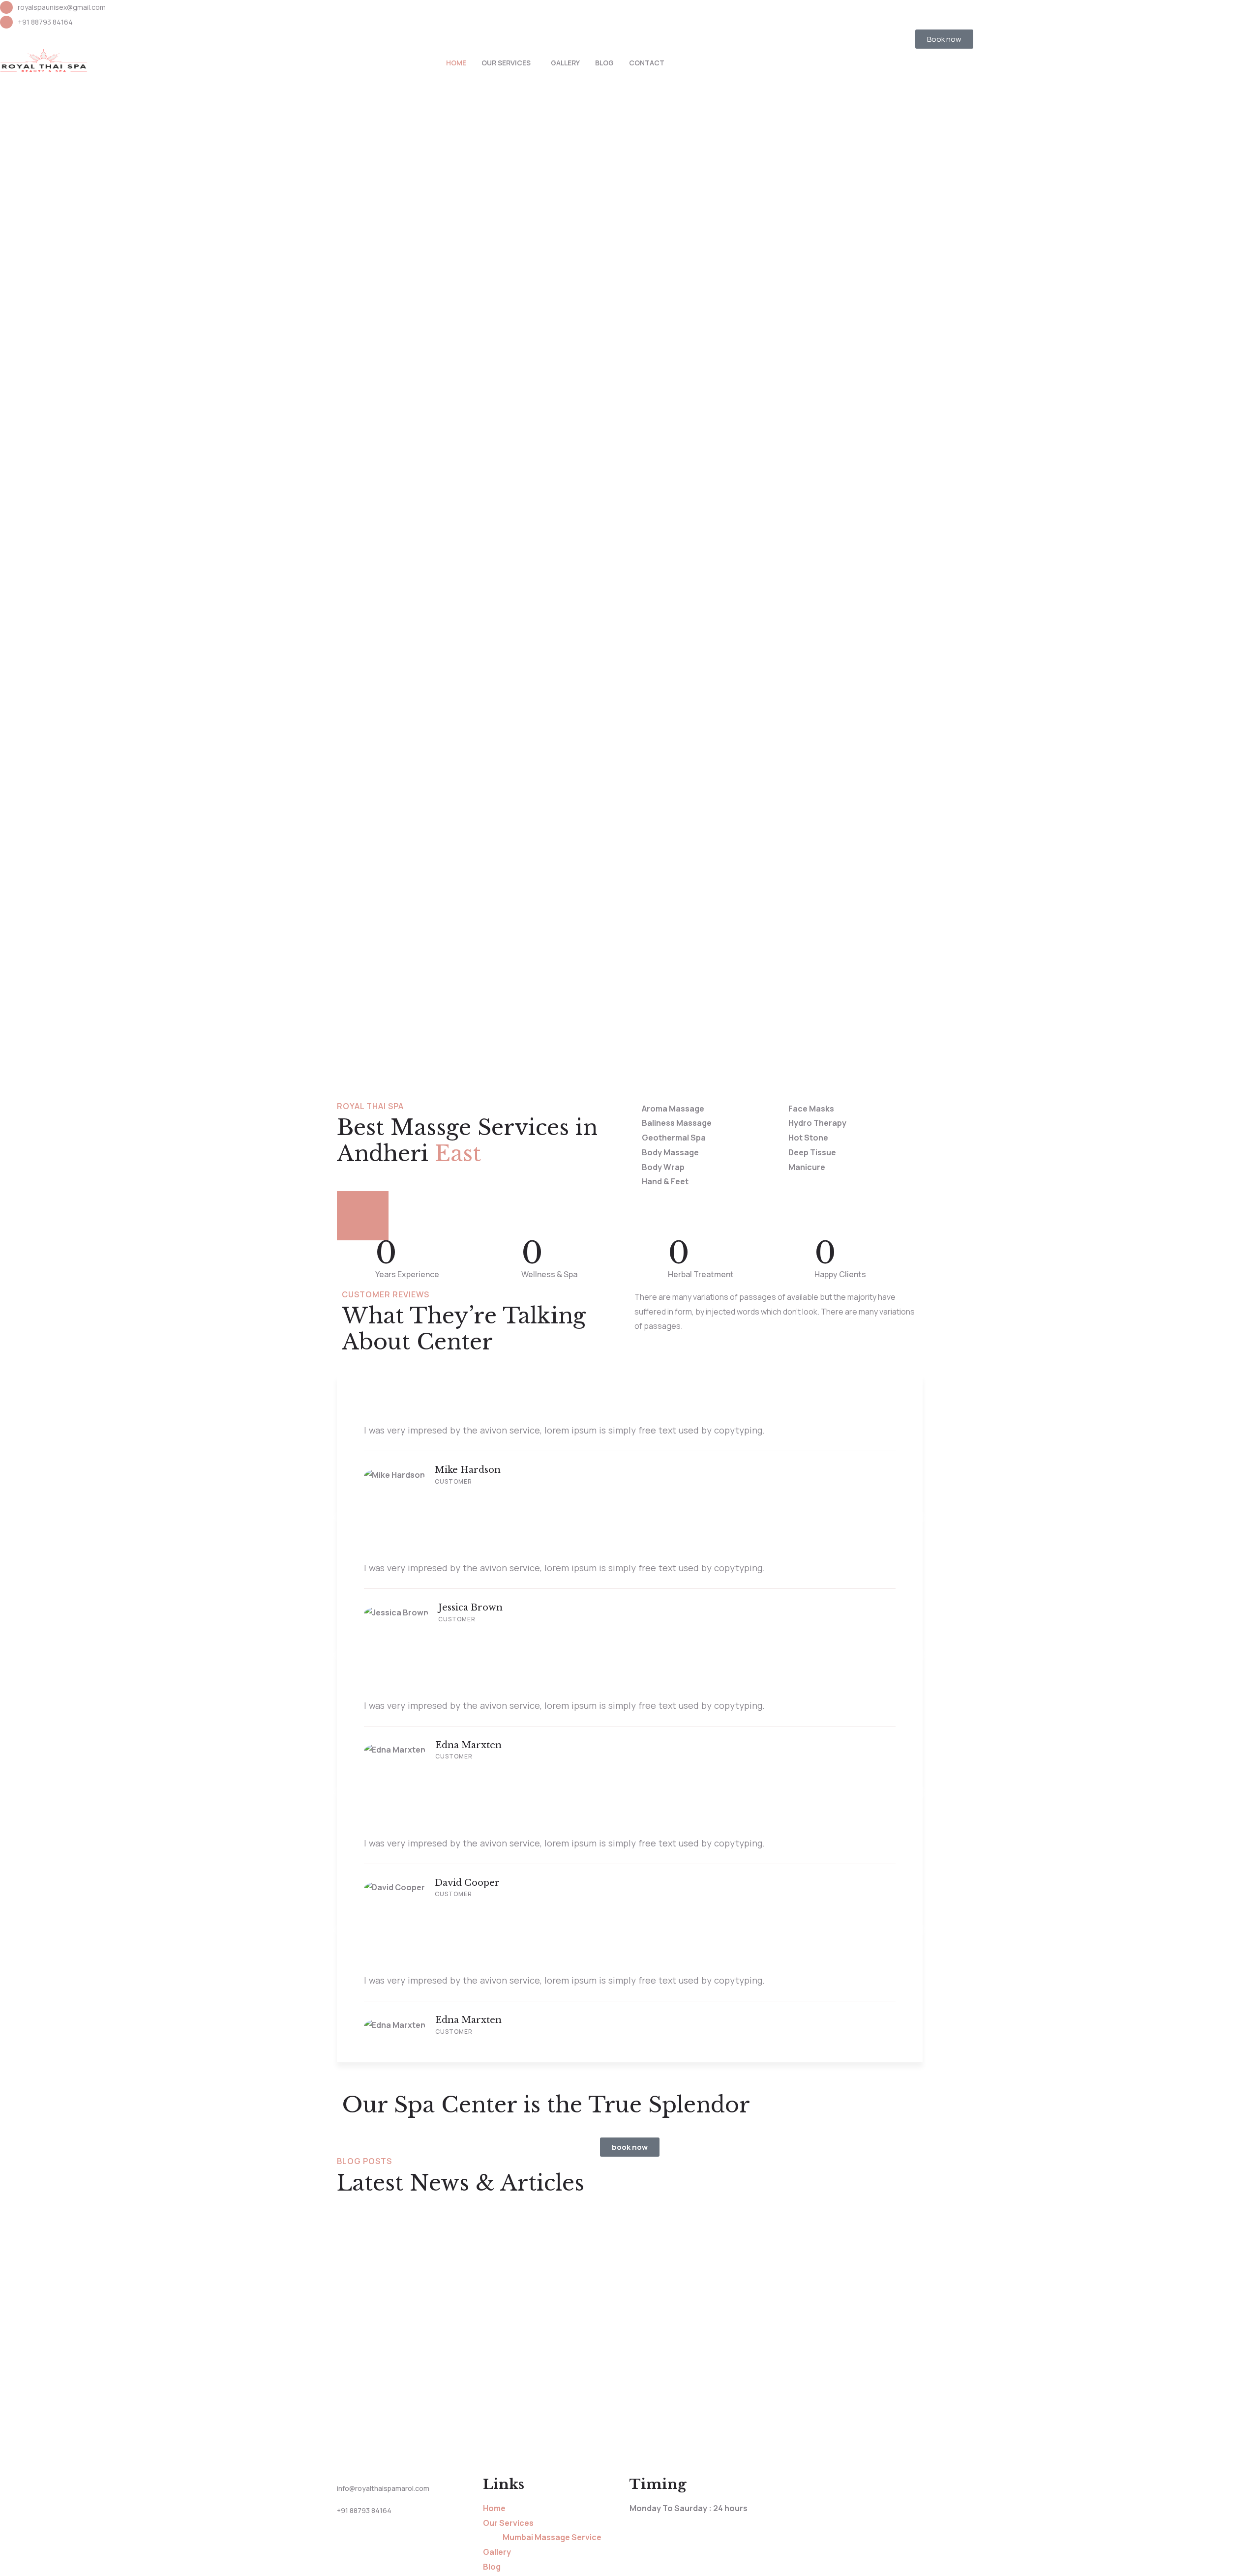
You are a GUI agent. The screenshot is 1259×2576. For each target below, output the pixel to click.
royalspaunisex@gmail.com (62, 7)
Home (456, 63)
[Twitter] (694, 12)
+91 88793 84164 (45, 22)
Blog (604, 63)
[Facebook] (642, 12)
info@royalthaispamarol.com (383, 2488)
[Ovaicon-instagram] (668, 12)
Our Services (506, 63)
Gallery (565, 63)
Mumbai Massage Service (552, 2537)
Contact (647, 63)
